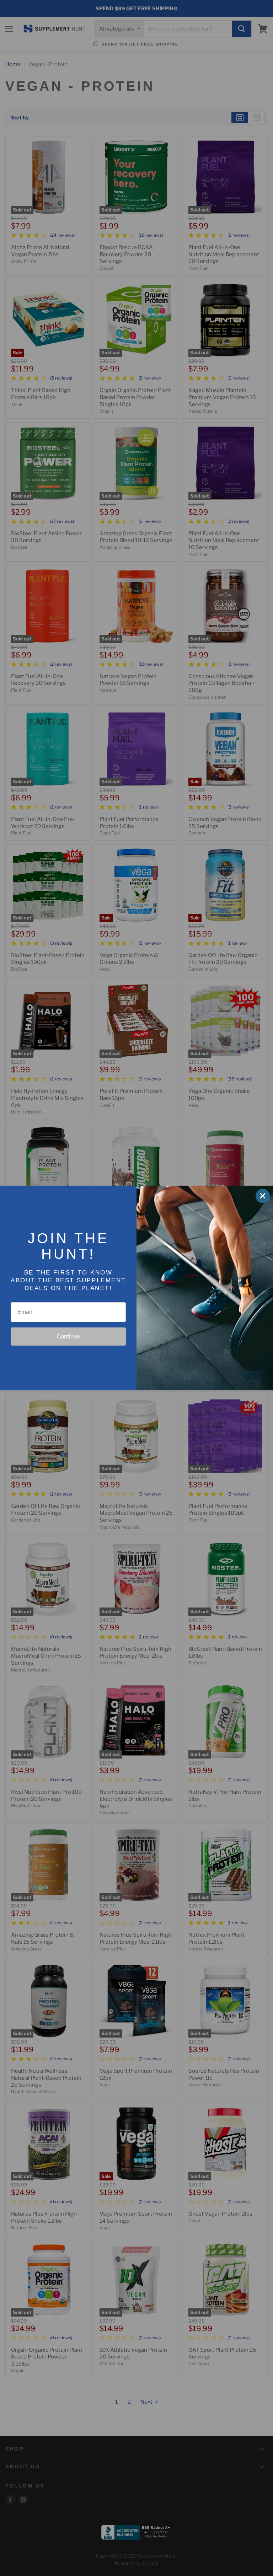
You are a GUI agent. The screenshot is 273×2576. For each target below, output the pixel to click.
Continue (68, 1337)
